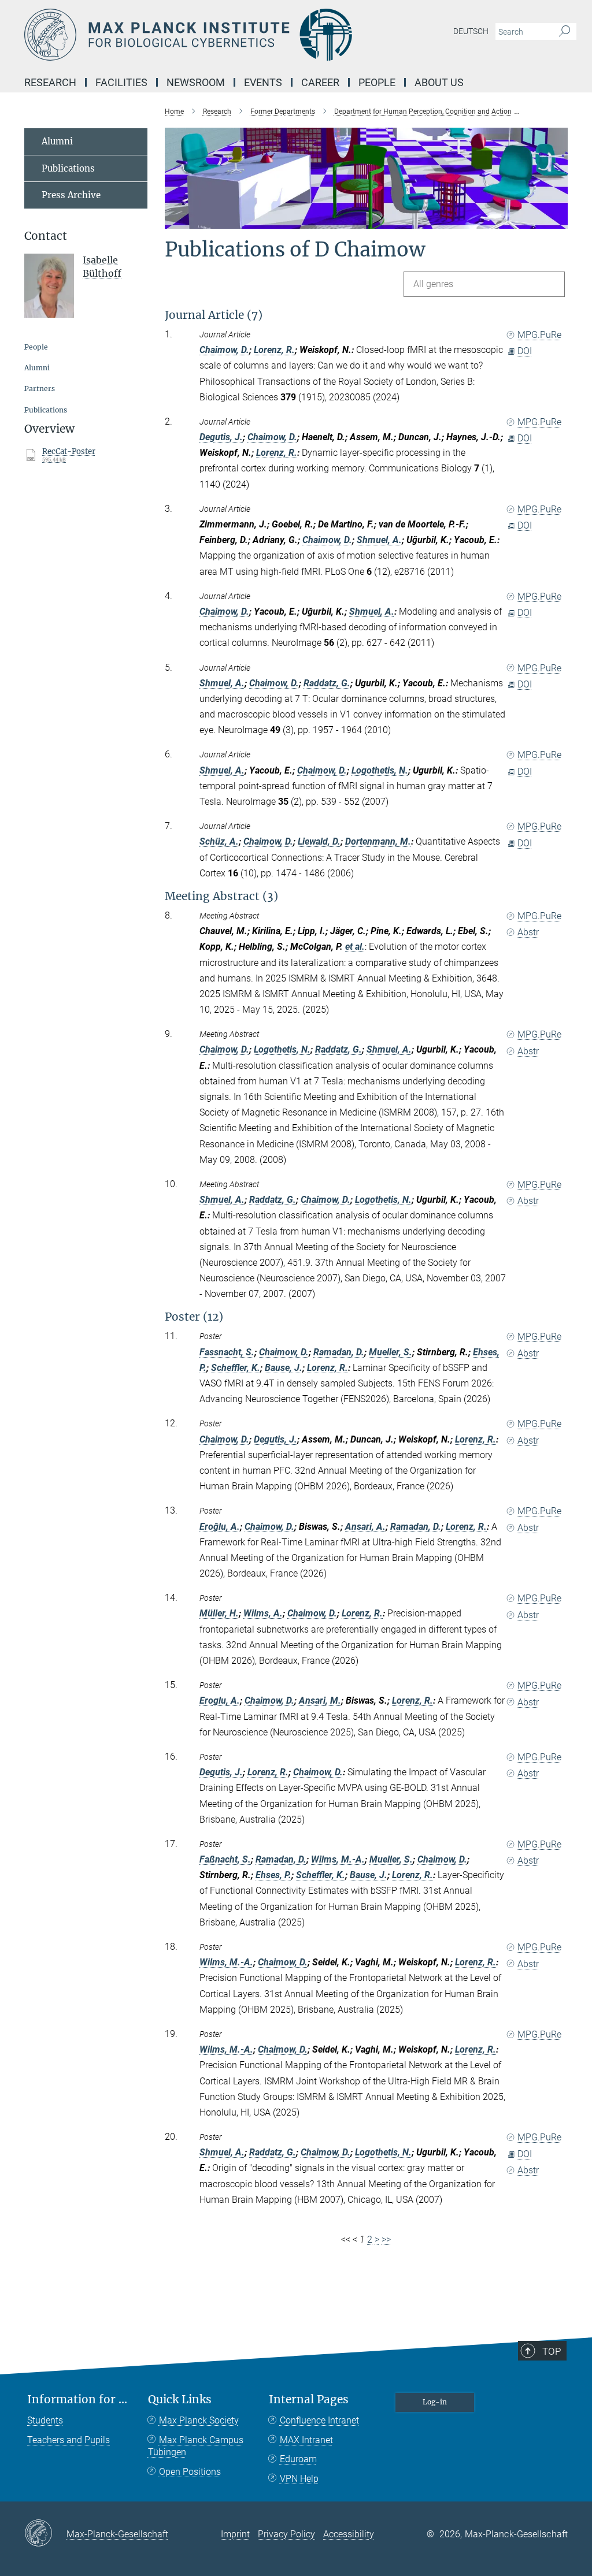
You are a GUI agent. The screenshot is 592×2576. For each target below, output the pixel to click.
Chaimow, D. (224, 350)
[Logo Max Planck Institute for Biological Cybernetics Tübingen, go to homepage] (241, 35)
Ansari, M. (320, 1700)
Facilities (121, 82)
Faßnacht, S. (225, 1859)
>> (386, 2239)
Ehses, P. (273, 1875)
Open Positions (190, 2472)
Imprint (235, 2534)
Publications (68, 168)
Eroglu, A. (220, 1700)
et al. (355, 947)
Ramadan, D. (339, 1352)
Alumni (57, 141)
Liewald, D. (319, 841)
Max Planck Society (199, 2420)
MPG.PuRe (539, 335)
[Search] (565, 32)
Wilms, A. (263, 1613)
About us (439, 82)
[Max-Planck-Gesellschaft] (45, 2534)
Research (50, 82)
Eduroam (298, 2459)
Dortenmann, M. (378, 841)
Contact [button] (46, 236)
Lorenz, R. (274, 350)
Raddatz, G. (327, 683)
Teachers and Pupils (69, 2440)
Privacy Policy (286, 2534)
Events (263, 82)
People (377, 82)
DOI (525, 351)
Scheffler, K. (236, 1368)
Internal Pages (309, 2400)
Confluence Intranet (319, 2420)
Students (45, 2420)
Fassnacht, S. (227, 1352)
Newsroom (196, 82)
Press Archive (71, 195)
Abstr (528, 932)
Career (320, 82)
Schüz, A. (219, 841)
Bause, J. (284, 1368)
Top (552, 2351)
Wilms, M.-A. (338, 1859)
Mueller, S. (391, 1352)
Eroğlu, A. (220, 1527)
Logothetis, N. (380, 770)
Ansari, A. (365, 1527)
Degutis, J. (221, 437)
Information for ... (77, 2400)
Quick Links (180, 2400)
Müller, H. (219, 1613)
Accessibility (349, 2534)
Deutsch (471, 31)
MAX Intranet (306, 2440)
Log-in (435, 2402)
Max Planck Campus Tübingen (196, 2446)
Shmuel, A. (379, 540)
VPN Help (299, 2479)
